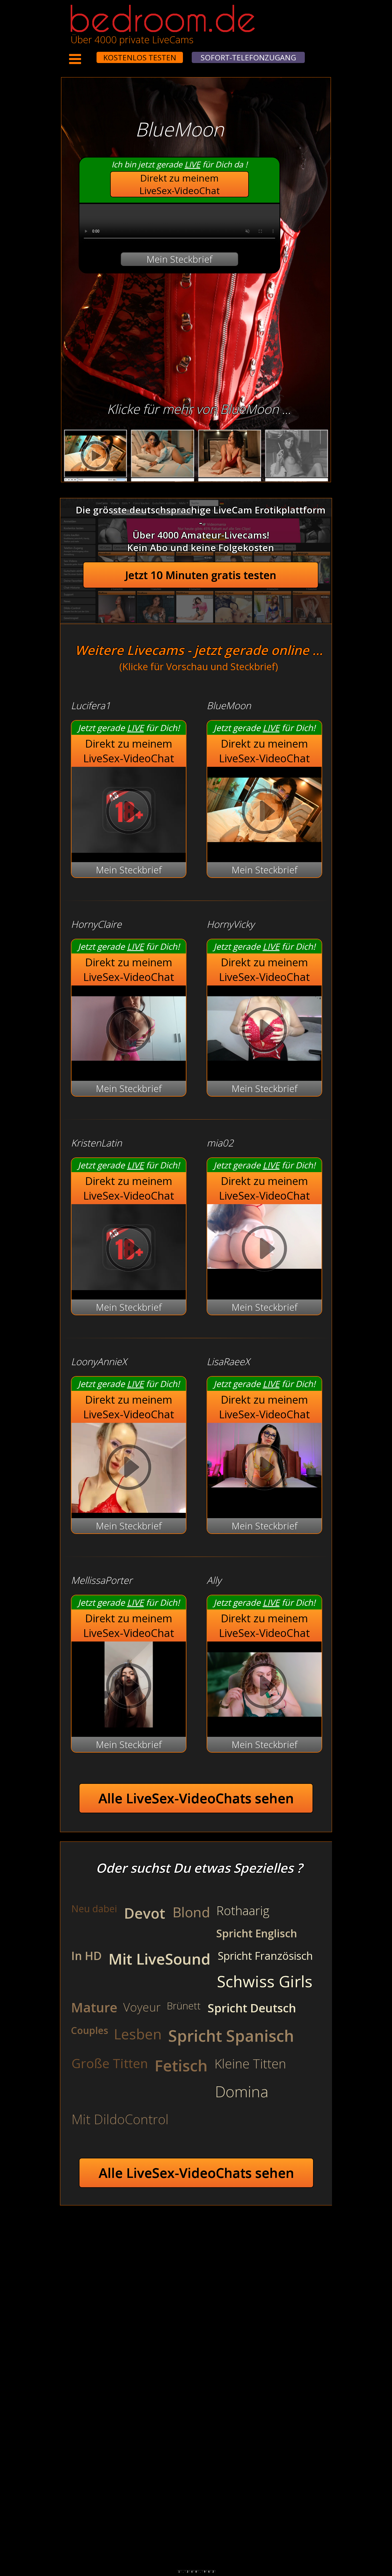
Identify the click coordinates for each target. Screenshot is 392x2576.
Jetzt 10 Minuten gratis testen (201, 575)
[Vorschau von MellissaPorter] (129, 1724)
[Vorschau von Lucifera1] (129, 849)
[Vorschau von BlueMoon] (264, 849)
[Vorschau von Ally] (264, 1724)
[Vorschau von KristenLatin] (129, 1287)
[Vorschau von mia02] (264, 1250)
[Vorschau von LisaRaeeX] (264, 1469)
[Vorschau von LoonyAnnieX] (129, 1469)
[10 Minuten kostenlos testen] (86, 54)
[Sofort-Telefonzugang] (92, 54)
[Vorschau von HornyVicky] (264, 1068)
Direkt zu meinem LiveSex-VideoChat (180, 184)
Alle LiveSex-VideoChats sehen (196, 1798)
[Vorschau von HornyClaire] (129, 1068)
